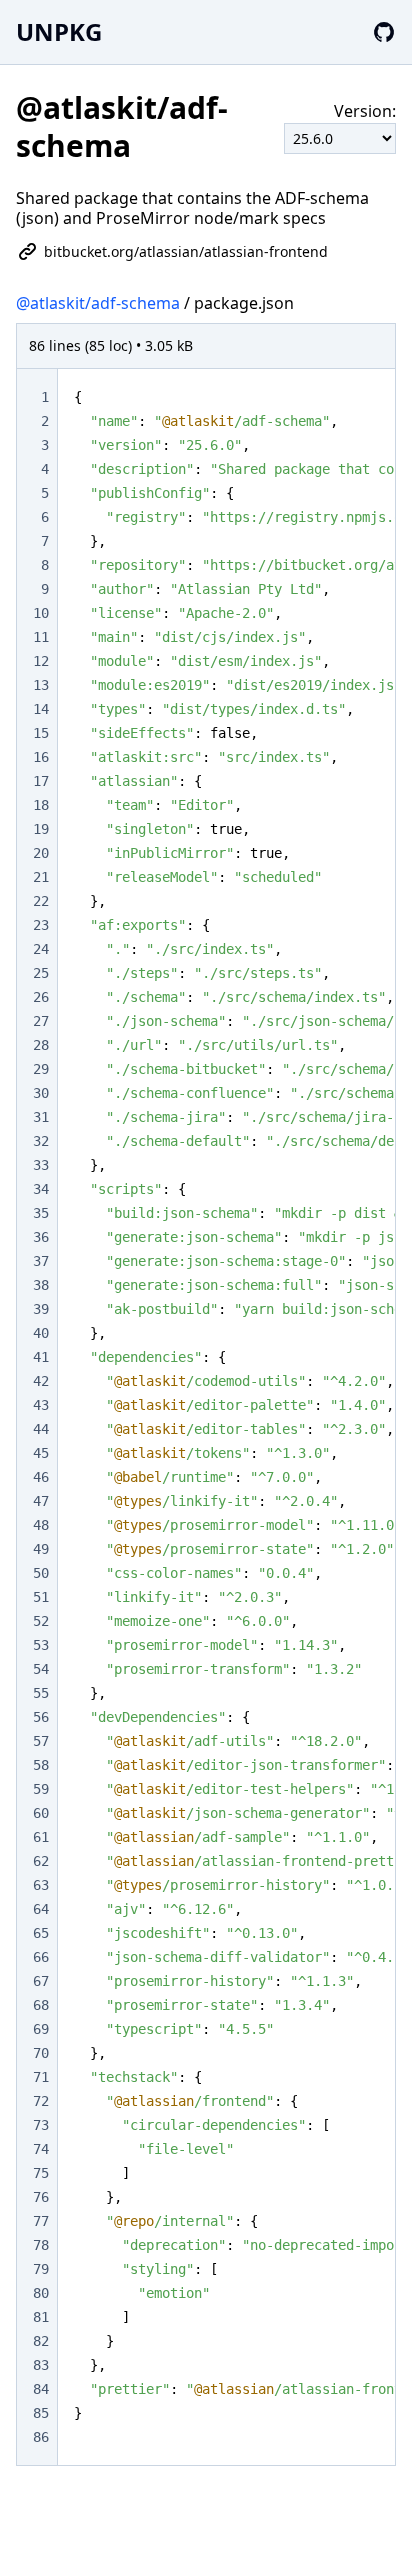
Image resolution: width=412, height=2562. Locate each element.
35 (41, 1213)
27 (41, 1021)
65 (41, 1933)
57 (41, 1741)
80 (41, 2293)
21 (41, 877)
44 (41, 1429)
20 (41, 853)
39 (41, 1309)
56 (41, 1717)
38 (41, 1285)
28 (41, 1045)
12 (41, 661)
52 (41, 1621)
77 (41, 2221)
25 (41, 973)
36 (41, 1237)
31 (41, 1117)
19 (41, 829)
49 (41, 1549)
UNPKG (59, 31)
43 (41, 1405)
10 (41, 613)
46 (41, 1477)
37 (41, 1261)
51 (41, 1597)
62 (41, 1861)
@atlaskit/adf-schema (98, 303)
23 (41, 925)
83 (41, 2365)
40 (41, 1333)
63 (41, 1885)
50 (41, 1573)
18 (41, 805)
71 (41, 2077)
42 (41, 1381)
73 (41, 2125)
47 (41, 1501)
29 (41, 1069)
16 (41, 757)
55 (41, 1693)
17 (41, 781)
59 (41, 1789)
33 (41, 1165)
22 (41, 901)
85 (41, 2413)
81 (41, 2317)
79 (41, 2269)
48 (41, 1525)
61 (41, 1837)
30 (41, 1093)
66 (41, 1957)
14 (41, 709)
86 (41, 2437)
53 (41, 1645)
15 (41, 733)
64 (41, 1909)
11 (41, 637)
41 (41, 1357)
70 (41, 2053)
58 (41, 1765)
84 (41, 2389)
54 (41, 1669)
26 (41, 997)
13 (41, 685)
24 (41, 949)
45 (41, 1453)
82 (41, 2341)
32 (41, 1141)
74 (41, 2149)
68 (41, 2005)
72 (41, 2101)
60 (41, 1813)
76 (41, 2197)
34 (41, 1189)
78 (41, 2245)
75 (41, 2173)
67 (41, 1981)
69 (41, 2029)
